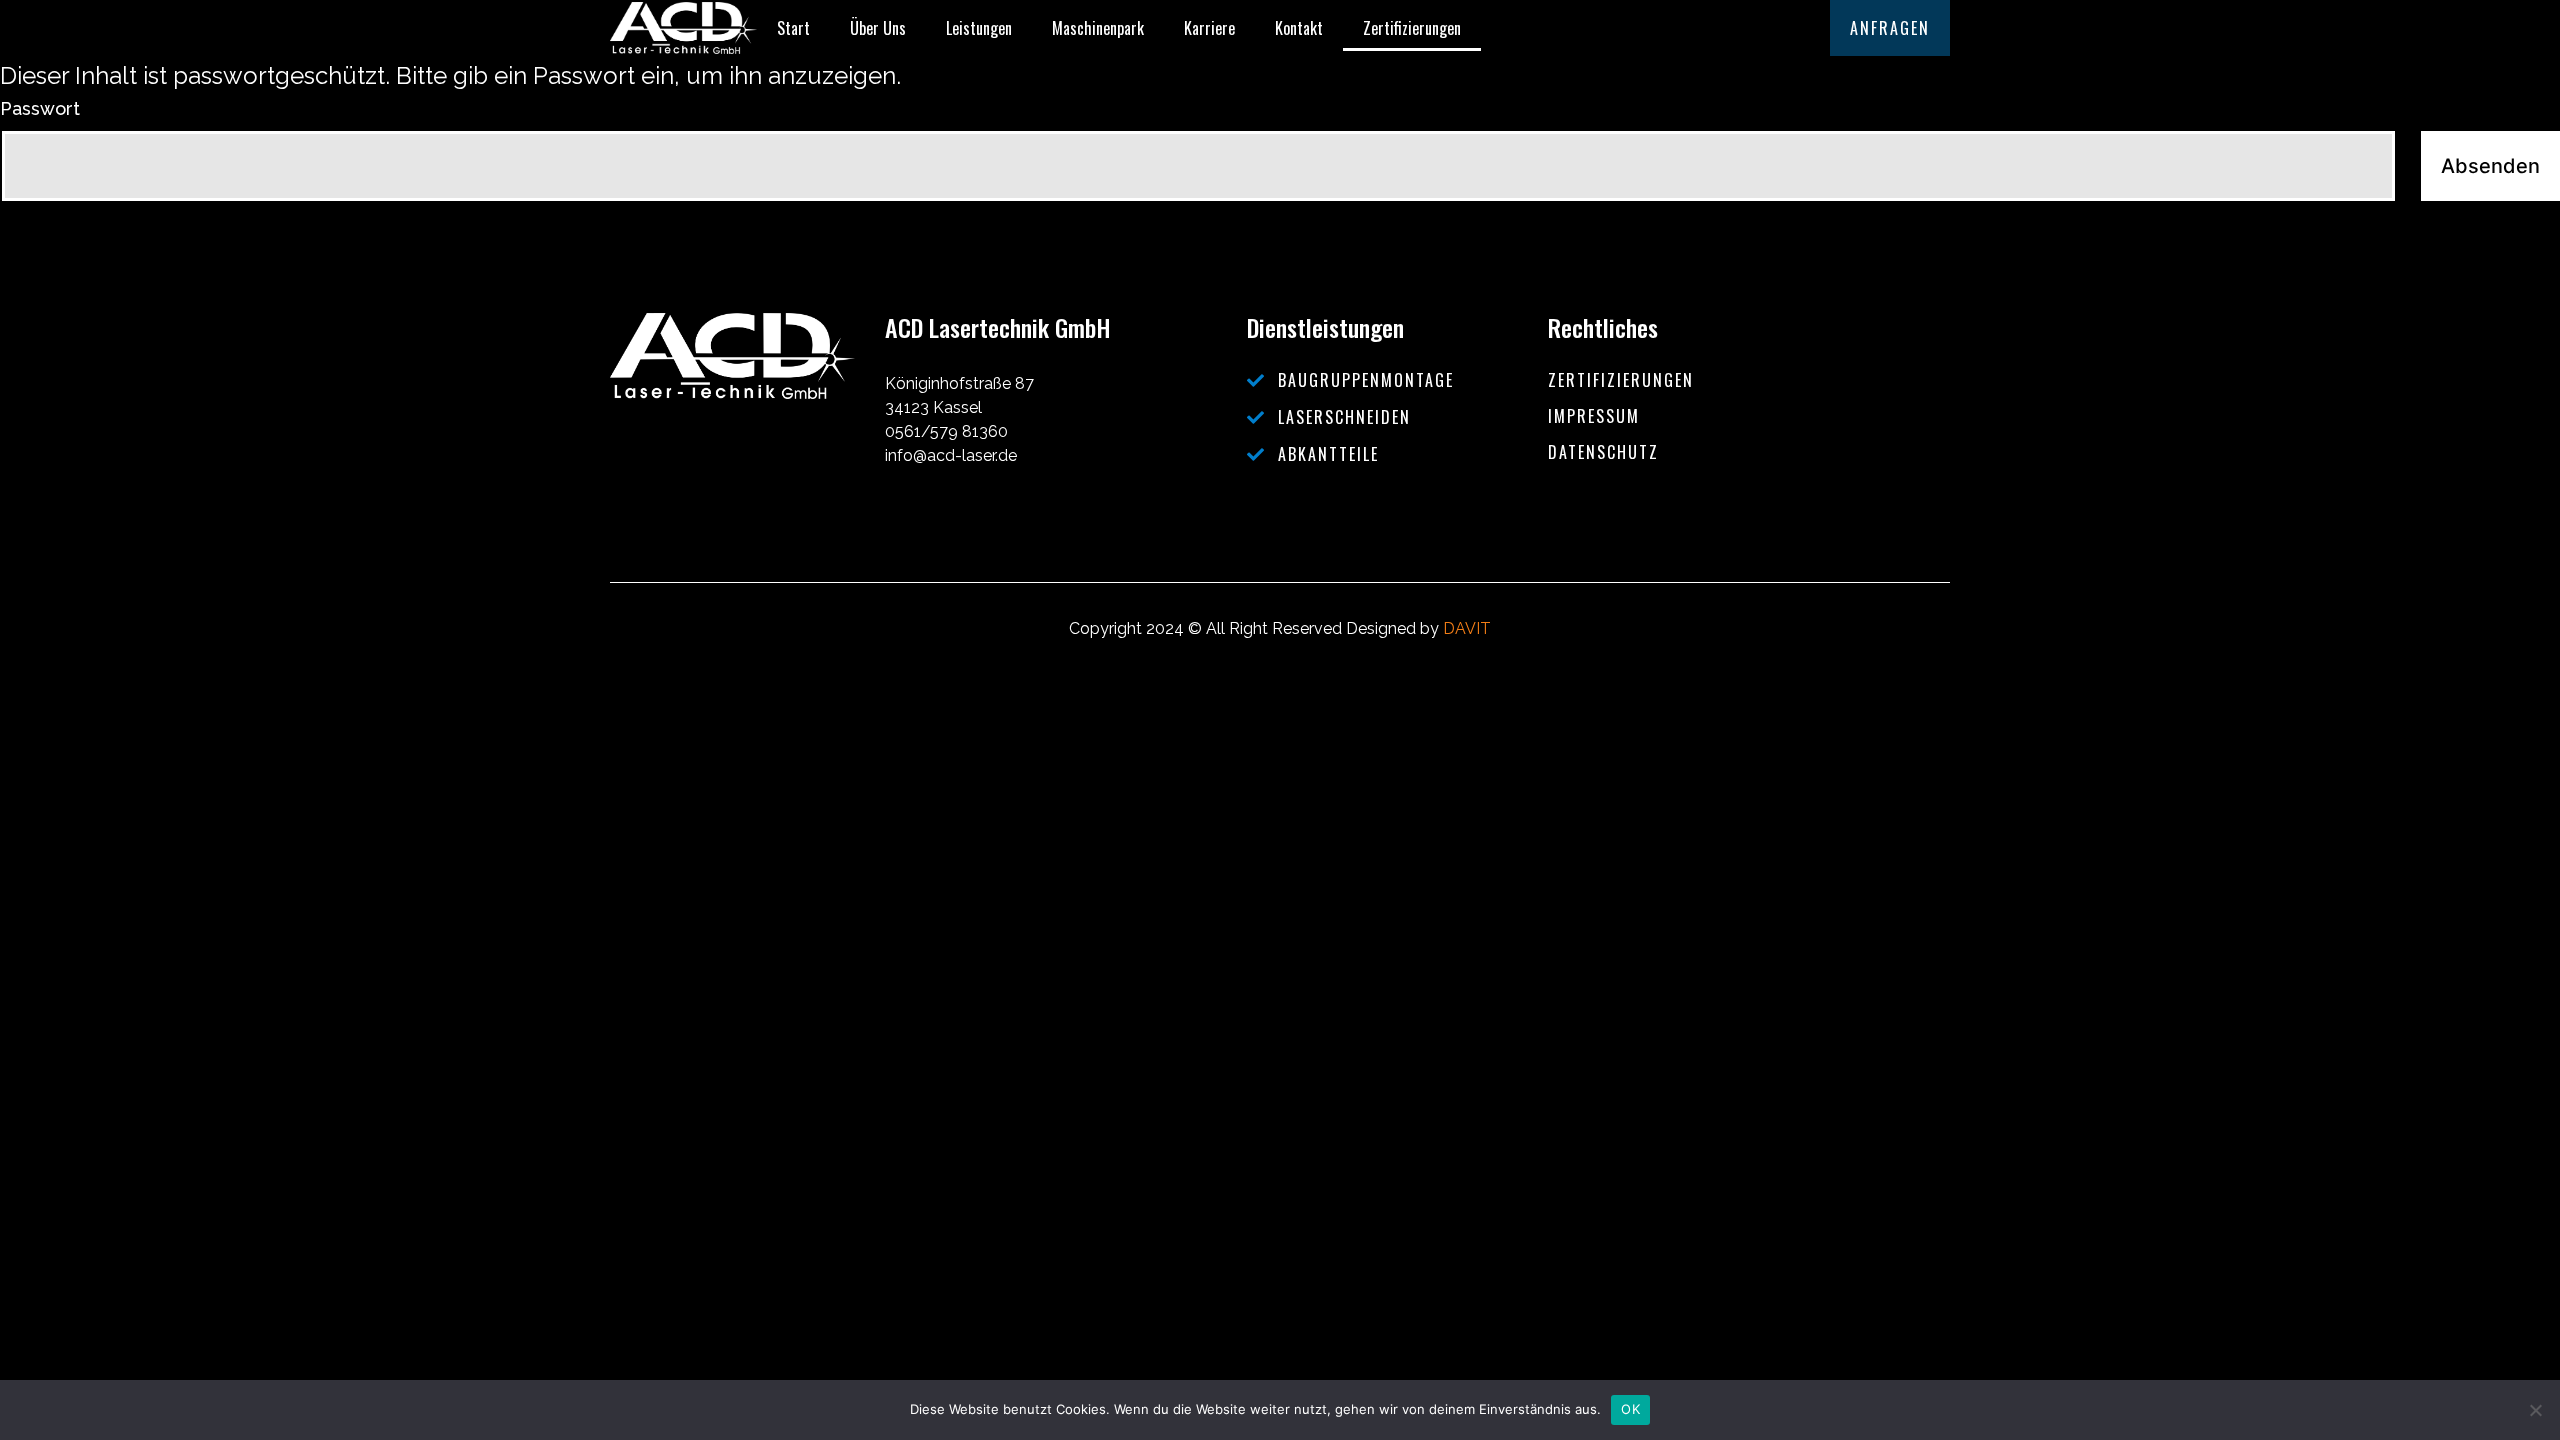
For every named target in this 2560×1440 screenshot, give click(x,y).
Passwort (40, 108)
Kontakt (1299, 28)
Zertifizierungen (1412, 28)
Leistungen (979, 28)
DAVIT (1467, 628)
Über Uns (878, 28)
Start (793, 28)
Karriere (1209, 28)
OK (1630, 1409)
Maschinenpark (1098, 28)
